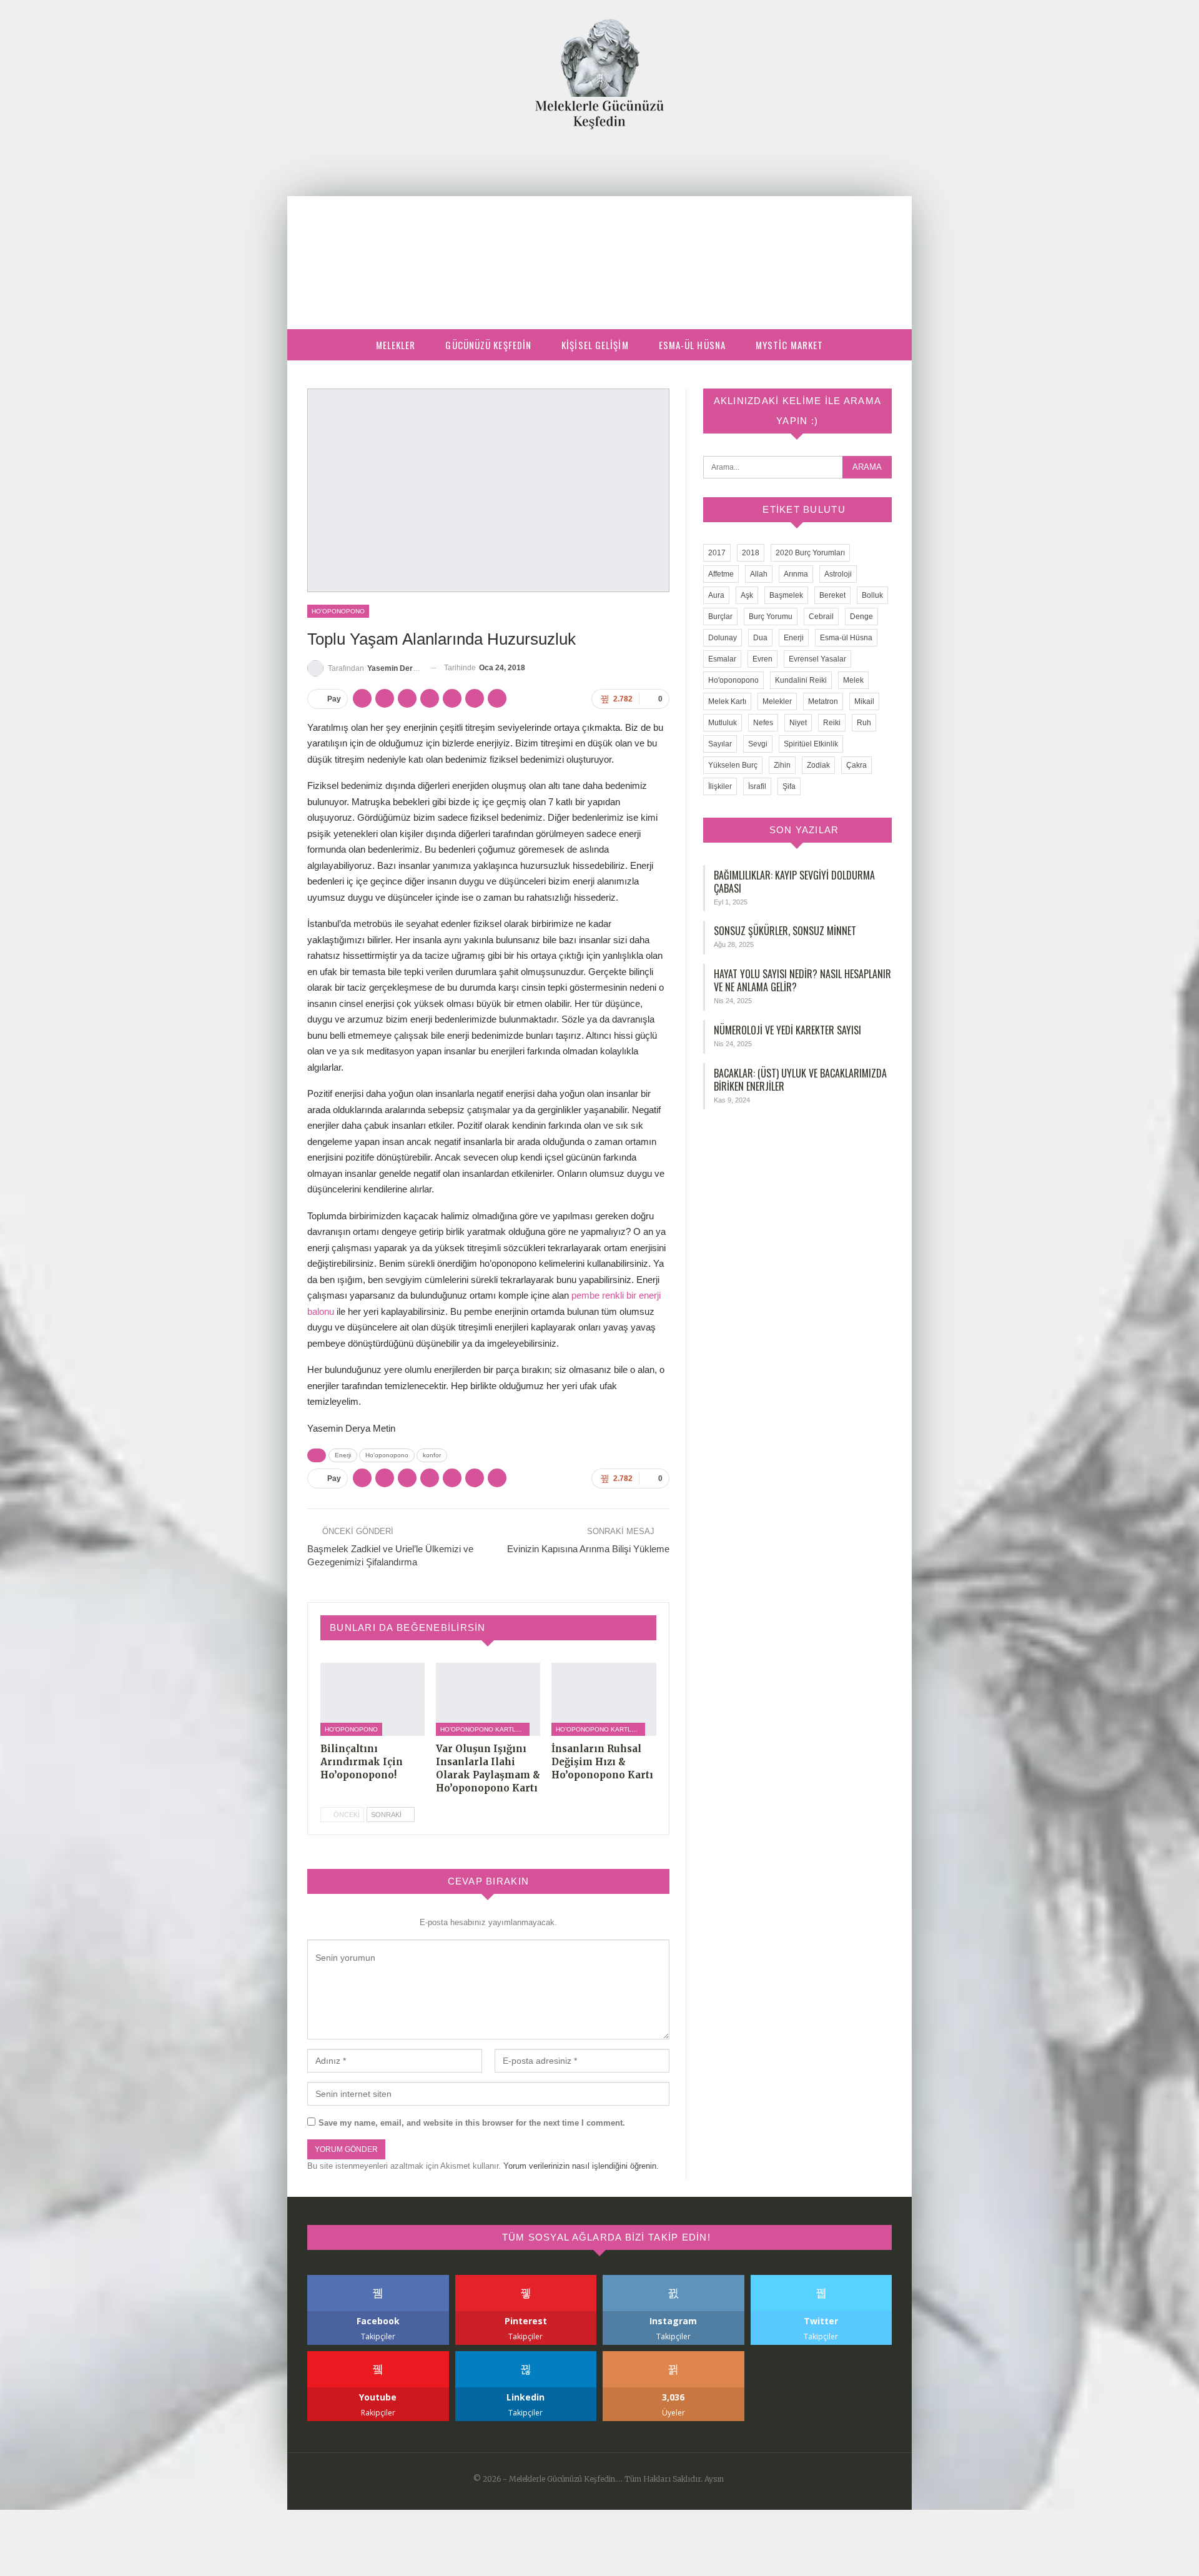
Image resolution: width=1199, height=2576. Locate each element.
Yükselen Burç (733, 765)
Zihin (782, 765)
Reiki (832, 723)
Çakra (856, 765)
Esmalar (722, 659)
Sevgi (758, 744)
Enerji (343, 1455)
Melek (853, 680)
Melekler (396, 345)
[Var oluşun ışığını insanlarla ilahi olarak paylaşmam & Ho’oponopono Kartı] (488, 1699)
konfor (432, 1455)
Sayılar (720, 744)
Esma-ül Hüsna (692, 345)
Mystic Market (789, 345)
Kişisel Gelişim (595, 345)
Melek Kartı (727, 701)
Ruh (864, 723)
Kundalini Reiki (801, 680)
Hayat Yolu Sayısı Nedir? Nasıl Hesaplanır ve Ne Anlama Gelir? (802, 980)
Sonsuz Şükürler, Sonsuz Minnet (785, 931)
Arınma (796, 574)
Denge (861, 617)
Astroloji (838, 574)
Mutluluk (723, 723)
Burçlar (720, 617)
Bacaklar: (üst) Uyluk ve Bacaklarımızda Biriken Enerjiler (800, 1080)
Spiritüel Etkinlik (811, 744)
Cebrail (821, 617)
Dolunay (723, 638)
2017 (717, 553)
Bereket (832, 595)
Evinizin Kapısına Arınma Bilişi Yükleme (588, 1549)
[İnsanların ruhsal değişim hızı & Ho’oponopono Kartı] (604, 1699)
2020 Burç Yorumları (810, 553)
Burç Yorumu (771, 617)
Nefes (763, 723)
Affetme (721, 574)
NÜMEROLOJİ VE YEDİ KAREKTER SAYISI (787, 1030)
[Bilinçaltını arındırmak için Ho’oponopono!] (373, 1699)
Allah (759, 574)
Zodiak (818, 765)
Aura (716, 595)
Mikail (864, 701)
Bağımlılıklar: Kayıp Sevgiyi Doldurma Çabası (794, 882)
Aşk (747, 595)
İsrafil (757, 786)
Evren (762, 659)
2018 (751, 553)
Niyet (798, 723)
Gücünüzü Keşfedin (488, 345)
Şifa (789, 786)
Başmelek (786, 595)
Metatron (823, 701)
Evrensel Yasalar (817, 659)
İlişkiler (720, 786)
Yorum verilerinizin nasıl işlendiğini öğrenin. (581, 2166)
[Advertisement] (599, 223)
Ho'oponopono (338, 611)
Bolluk (872, 595)
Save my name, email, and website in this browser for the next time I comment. (472, 2123)
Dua (760, 638)
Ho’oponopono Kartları (483, 1729)
